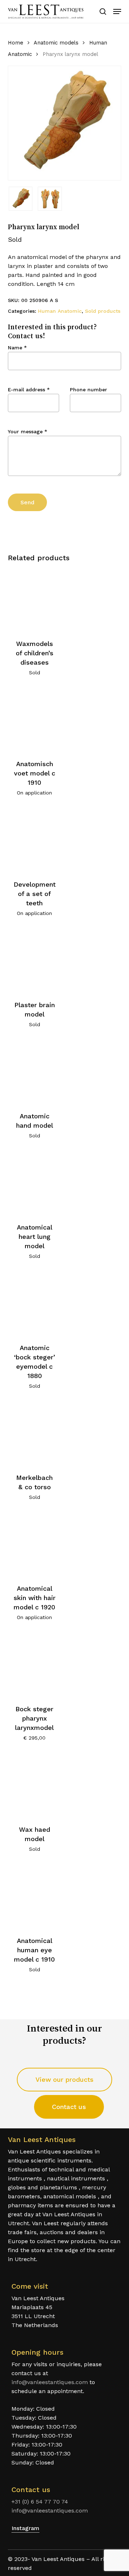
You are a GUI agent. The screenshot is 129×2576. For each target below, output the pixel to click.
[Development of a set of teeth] (35, 841)
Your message (28, 431)
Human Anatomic (60, 311)
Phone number (89, 390)
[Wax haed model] (35, 1786)
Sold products (103, 311)
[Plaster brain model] (35, 961)
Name (17, 348)
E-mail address (29, 390)
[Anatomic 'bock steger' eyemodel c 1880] (35, 1304)
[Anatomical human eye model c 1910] (35, 1897)
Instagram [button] (25, 2528)
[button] (117, 11)
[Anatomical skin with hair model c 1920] (35, 1545)
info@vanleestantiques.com (50, 2382)
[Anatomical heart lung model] (35, 1183)
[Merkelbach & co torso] (35, 1434)
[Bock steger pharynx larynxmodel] (35, 1665)
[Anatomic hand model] (35, 1072)
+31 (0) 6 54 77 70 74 (40, 2502)
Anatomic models (56, 43)
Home (16, 43)
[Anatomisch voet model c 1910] (35, 720)
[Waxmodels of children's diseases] (35, 600)
